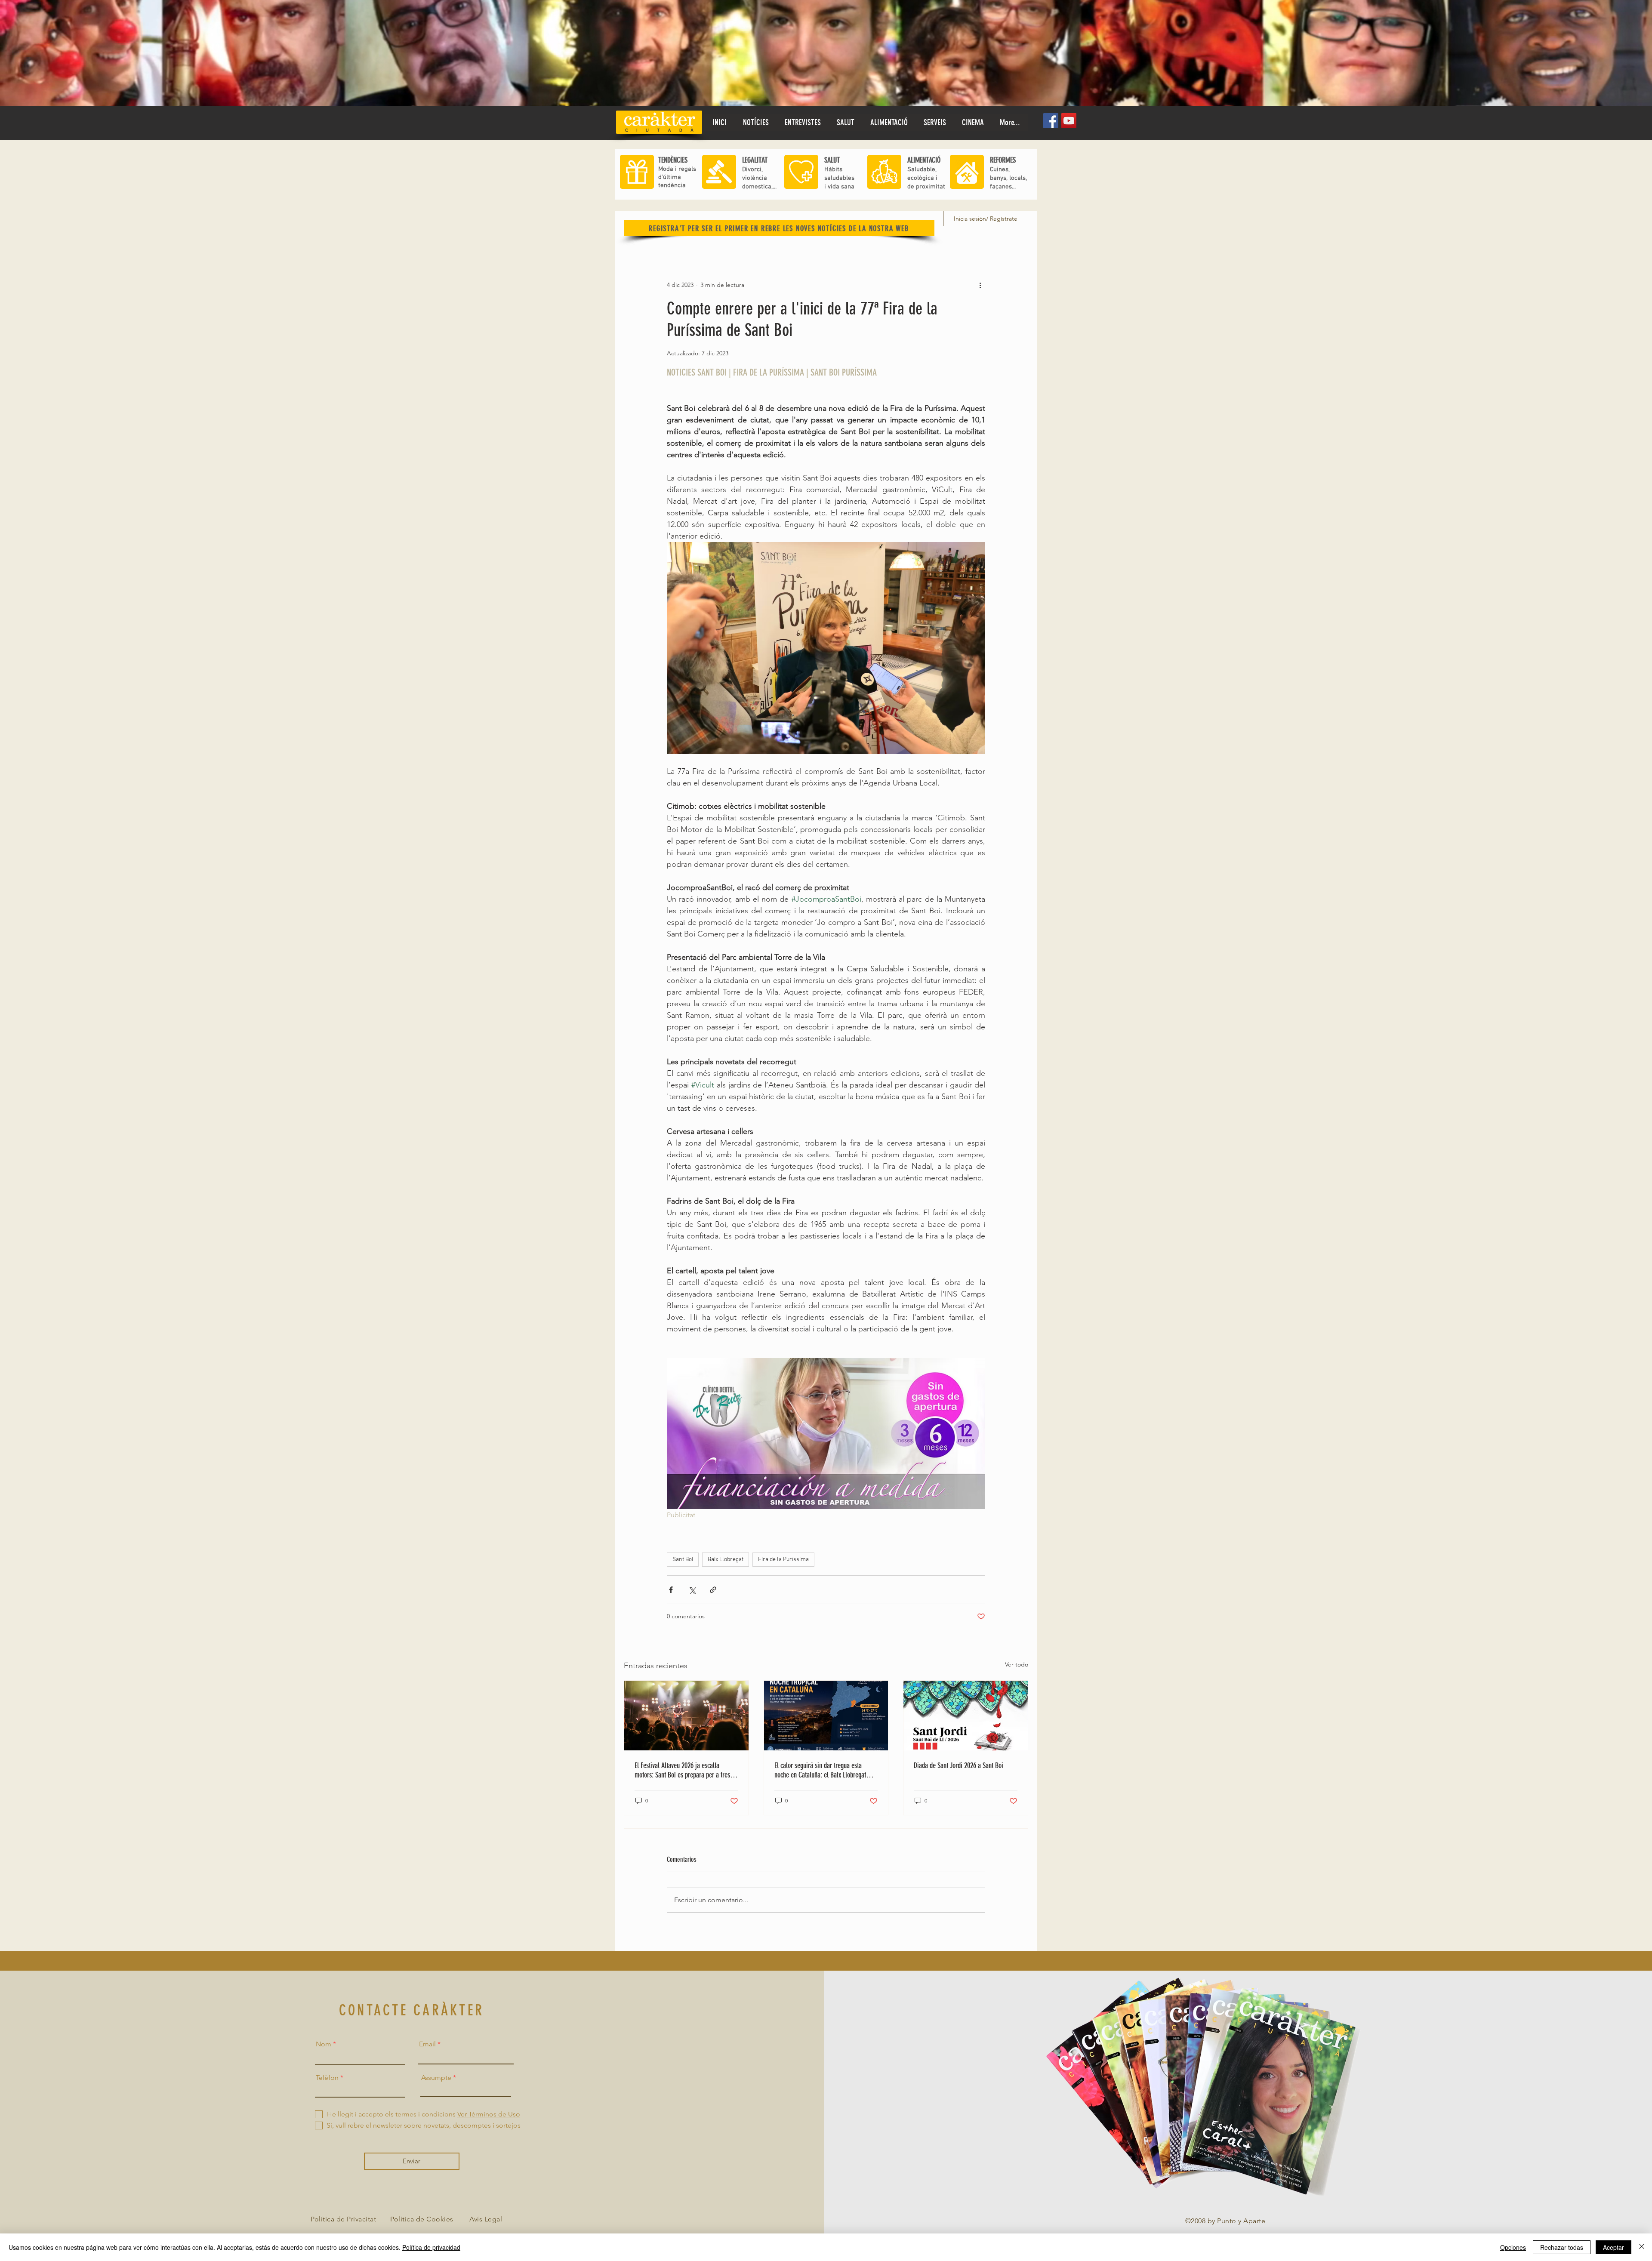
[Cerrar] (1642, 2247)
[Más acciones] (980, 285)
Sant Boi (683, 1560)
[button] (845, 123)
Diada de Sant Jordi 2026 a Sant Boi (959, 1765)
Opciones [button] (1513, 2247)
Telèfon (327, 2078)
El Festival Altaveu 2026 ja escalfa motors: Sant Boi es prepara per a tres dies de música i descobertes (682, 1770)
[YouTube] (1069, 121)
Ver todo (1017, 1664)
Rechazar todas (1562, 2247)
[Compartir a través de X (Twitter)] (692, 1590)
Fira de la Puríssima (783, 1560)
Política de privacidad (431, 2247)
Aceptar (1613, 2247)
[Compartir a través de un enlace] (713, 1590)
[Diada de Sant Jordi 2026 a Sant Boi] (966, 1716)
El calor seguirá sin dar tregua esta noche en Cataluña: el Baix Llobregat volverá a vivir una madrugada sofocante (825, 1770)
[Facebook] (1051, 121)
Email (427, 2044)
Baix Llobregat (726, 1560)
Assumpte (436, 2078)
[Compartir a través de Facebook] (671, 1590)
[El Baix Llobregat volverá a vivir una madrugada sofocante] (826, 1716)
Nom (324, 2044)
